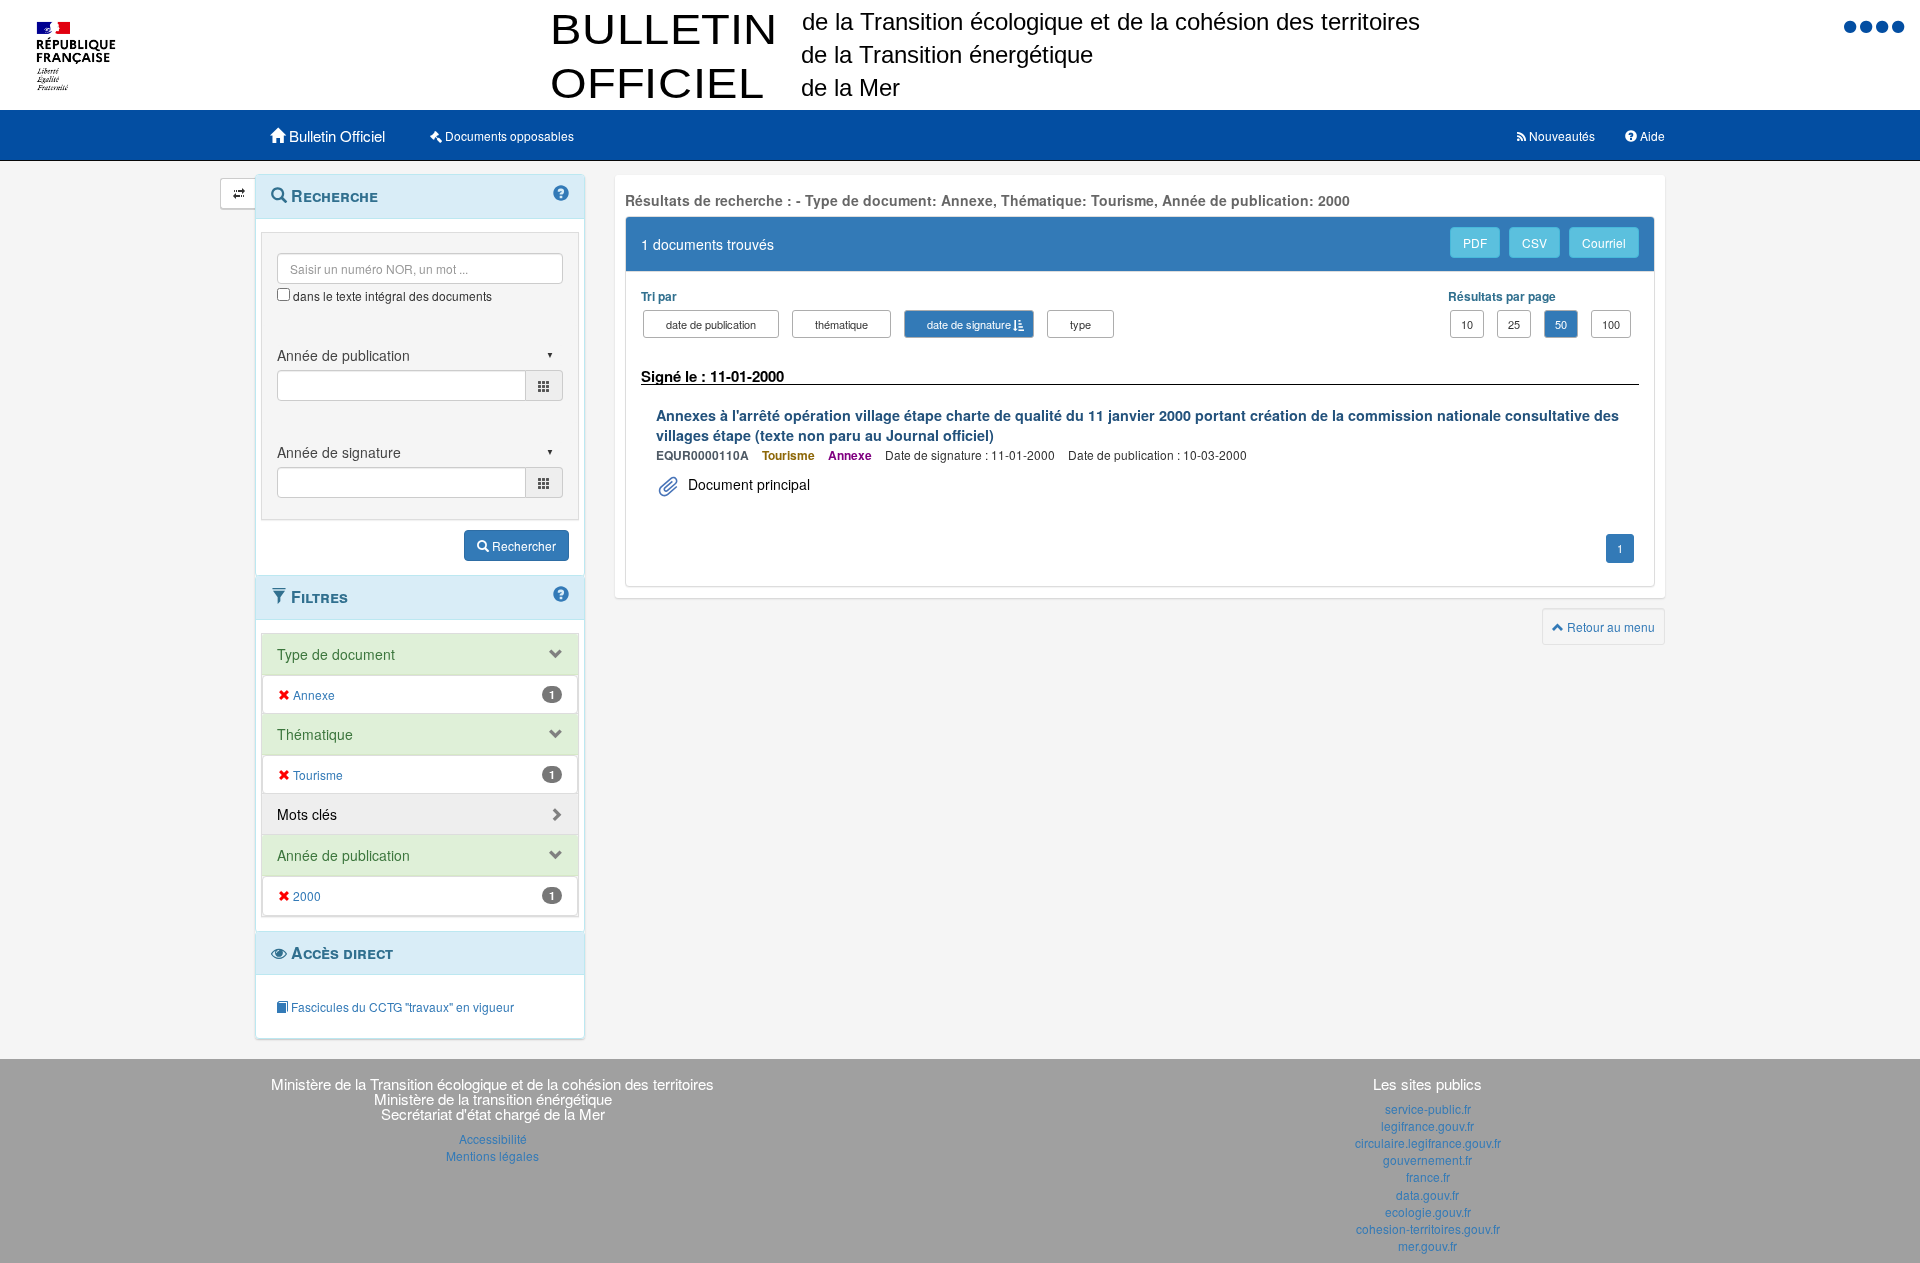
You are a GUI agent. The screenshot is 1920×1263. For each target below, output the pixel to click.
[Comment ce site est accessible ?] (1852, 25)
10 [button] (1467, 324)
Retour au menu (1609, 626)
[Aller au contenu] (1868, 25)
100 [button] (1611, 324)
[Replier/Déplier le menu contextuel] (238, 193)
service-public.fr (1428, 1108)
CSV (1534, 242)
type (1080, 324)
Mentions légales (492, 1155)
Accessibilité (493, 1138)
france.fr (1428, 1176)
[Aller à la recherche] (1884, 25)
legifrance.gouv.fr (1427, 1125)
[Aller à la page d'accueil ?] (1898, 25)
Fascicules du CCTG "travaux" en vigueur (401, 1006)
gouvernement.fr (1427, 1159)
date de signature (969, 324)
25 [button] (1514, 324)
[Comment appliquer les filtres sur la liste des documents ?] (561, 595)
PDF (1475, 242)
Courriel (1604, 242)
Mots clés (307, 814)
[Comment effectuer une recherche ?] (561, 194)
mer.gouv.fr (1427, 1245)
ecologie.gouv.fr (1428, 1211)
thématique (841, 324)
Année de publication (343, 855)
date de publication (711, 324)
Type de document (336, 654)
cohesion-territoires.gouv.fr (1428, 1228)
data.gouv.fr (1427, 1194)
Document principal (747, 484)
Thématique (315, 734)
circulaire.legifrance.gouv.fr (1428, 1142)
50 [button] (1561, 324)
